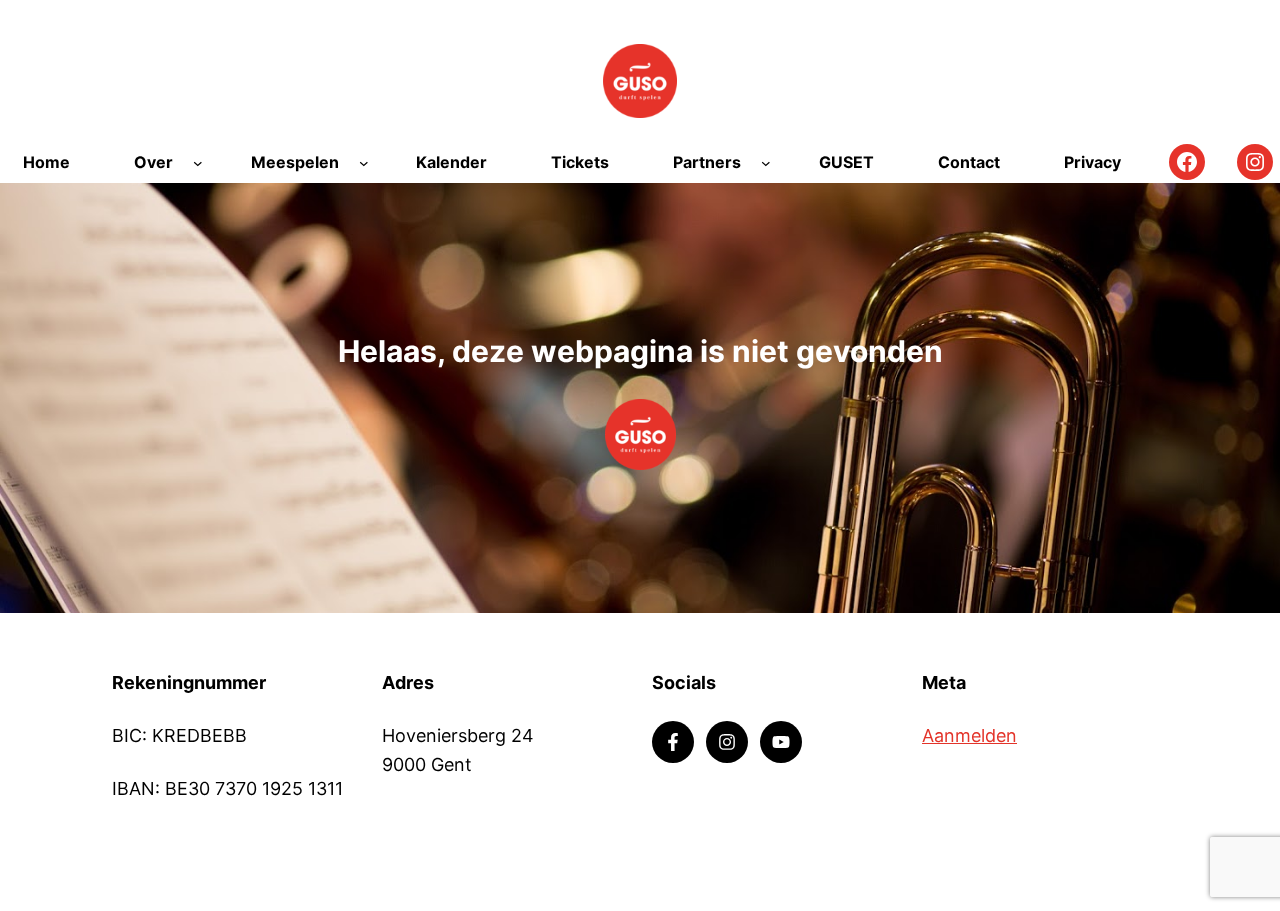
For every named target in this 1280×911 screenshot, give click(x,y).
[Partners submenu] (766, 163)
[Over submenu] (198, 163)
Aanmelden (969, 735)
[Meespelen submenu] (364, 163)
